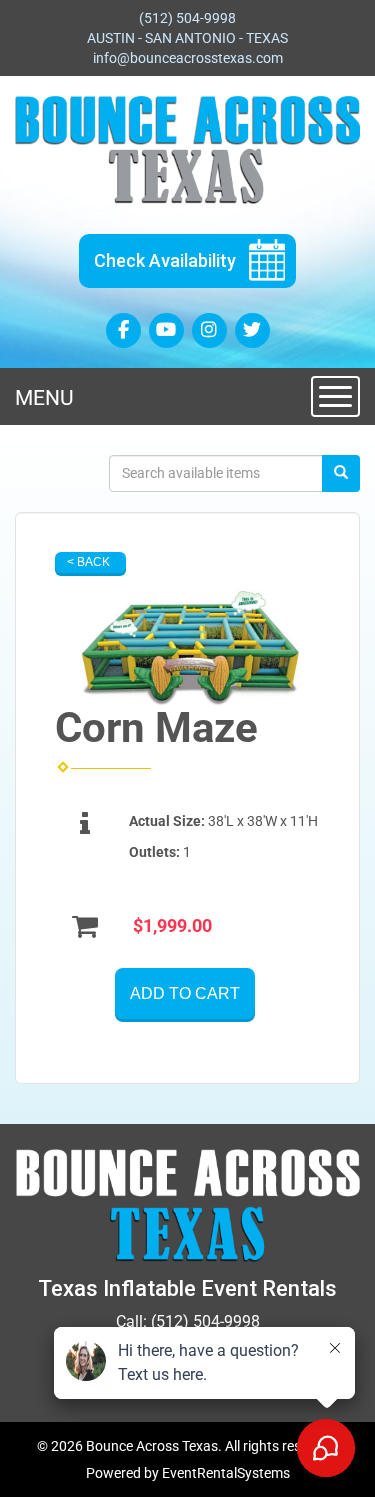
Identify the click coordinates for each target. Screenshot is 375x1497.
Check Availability (165, 260)
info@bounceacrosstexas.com (188, 58)
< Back (88, 562)
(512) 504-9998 (187, 18)
